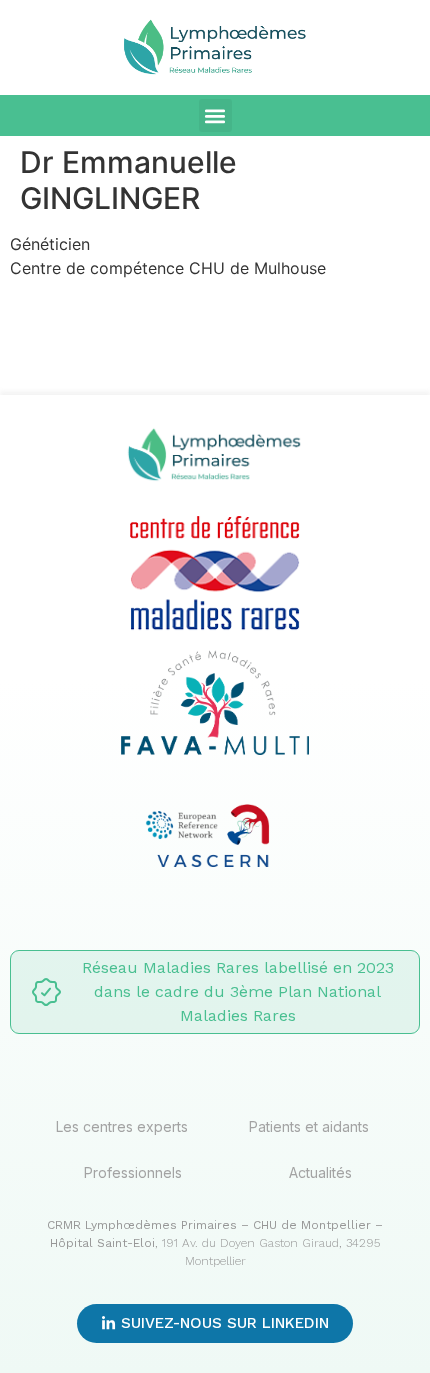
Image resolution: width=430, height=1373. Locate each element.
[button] (215, 115)
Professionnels (133, 1172)
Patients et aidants (309, 1126)
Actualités (320, 1172)
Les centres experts (122, 1126)
